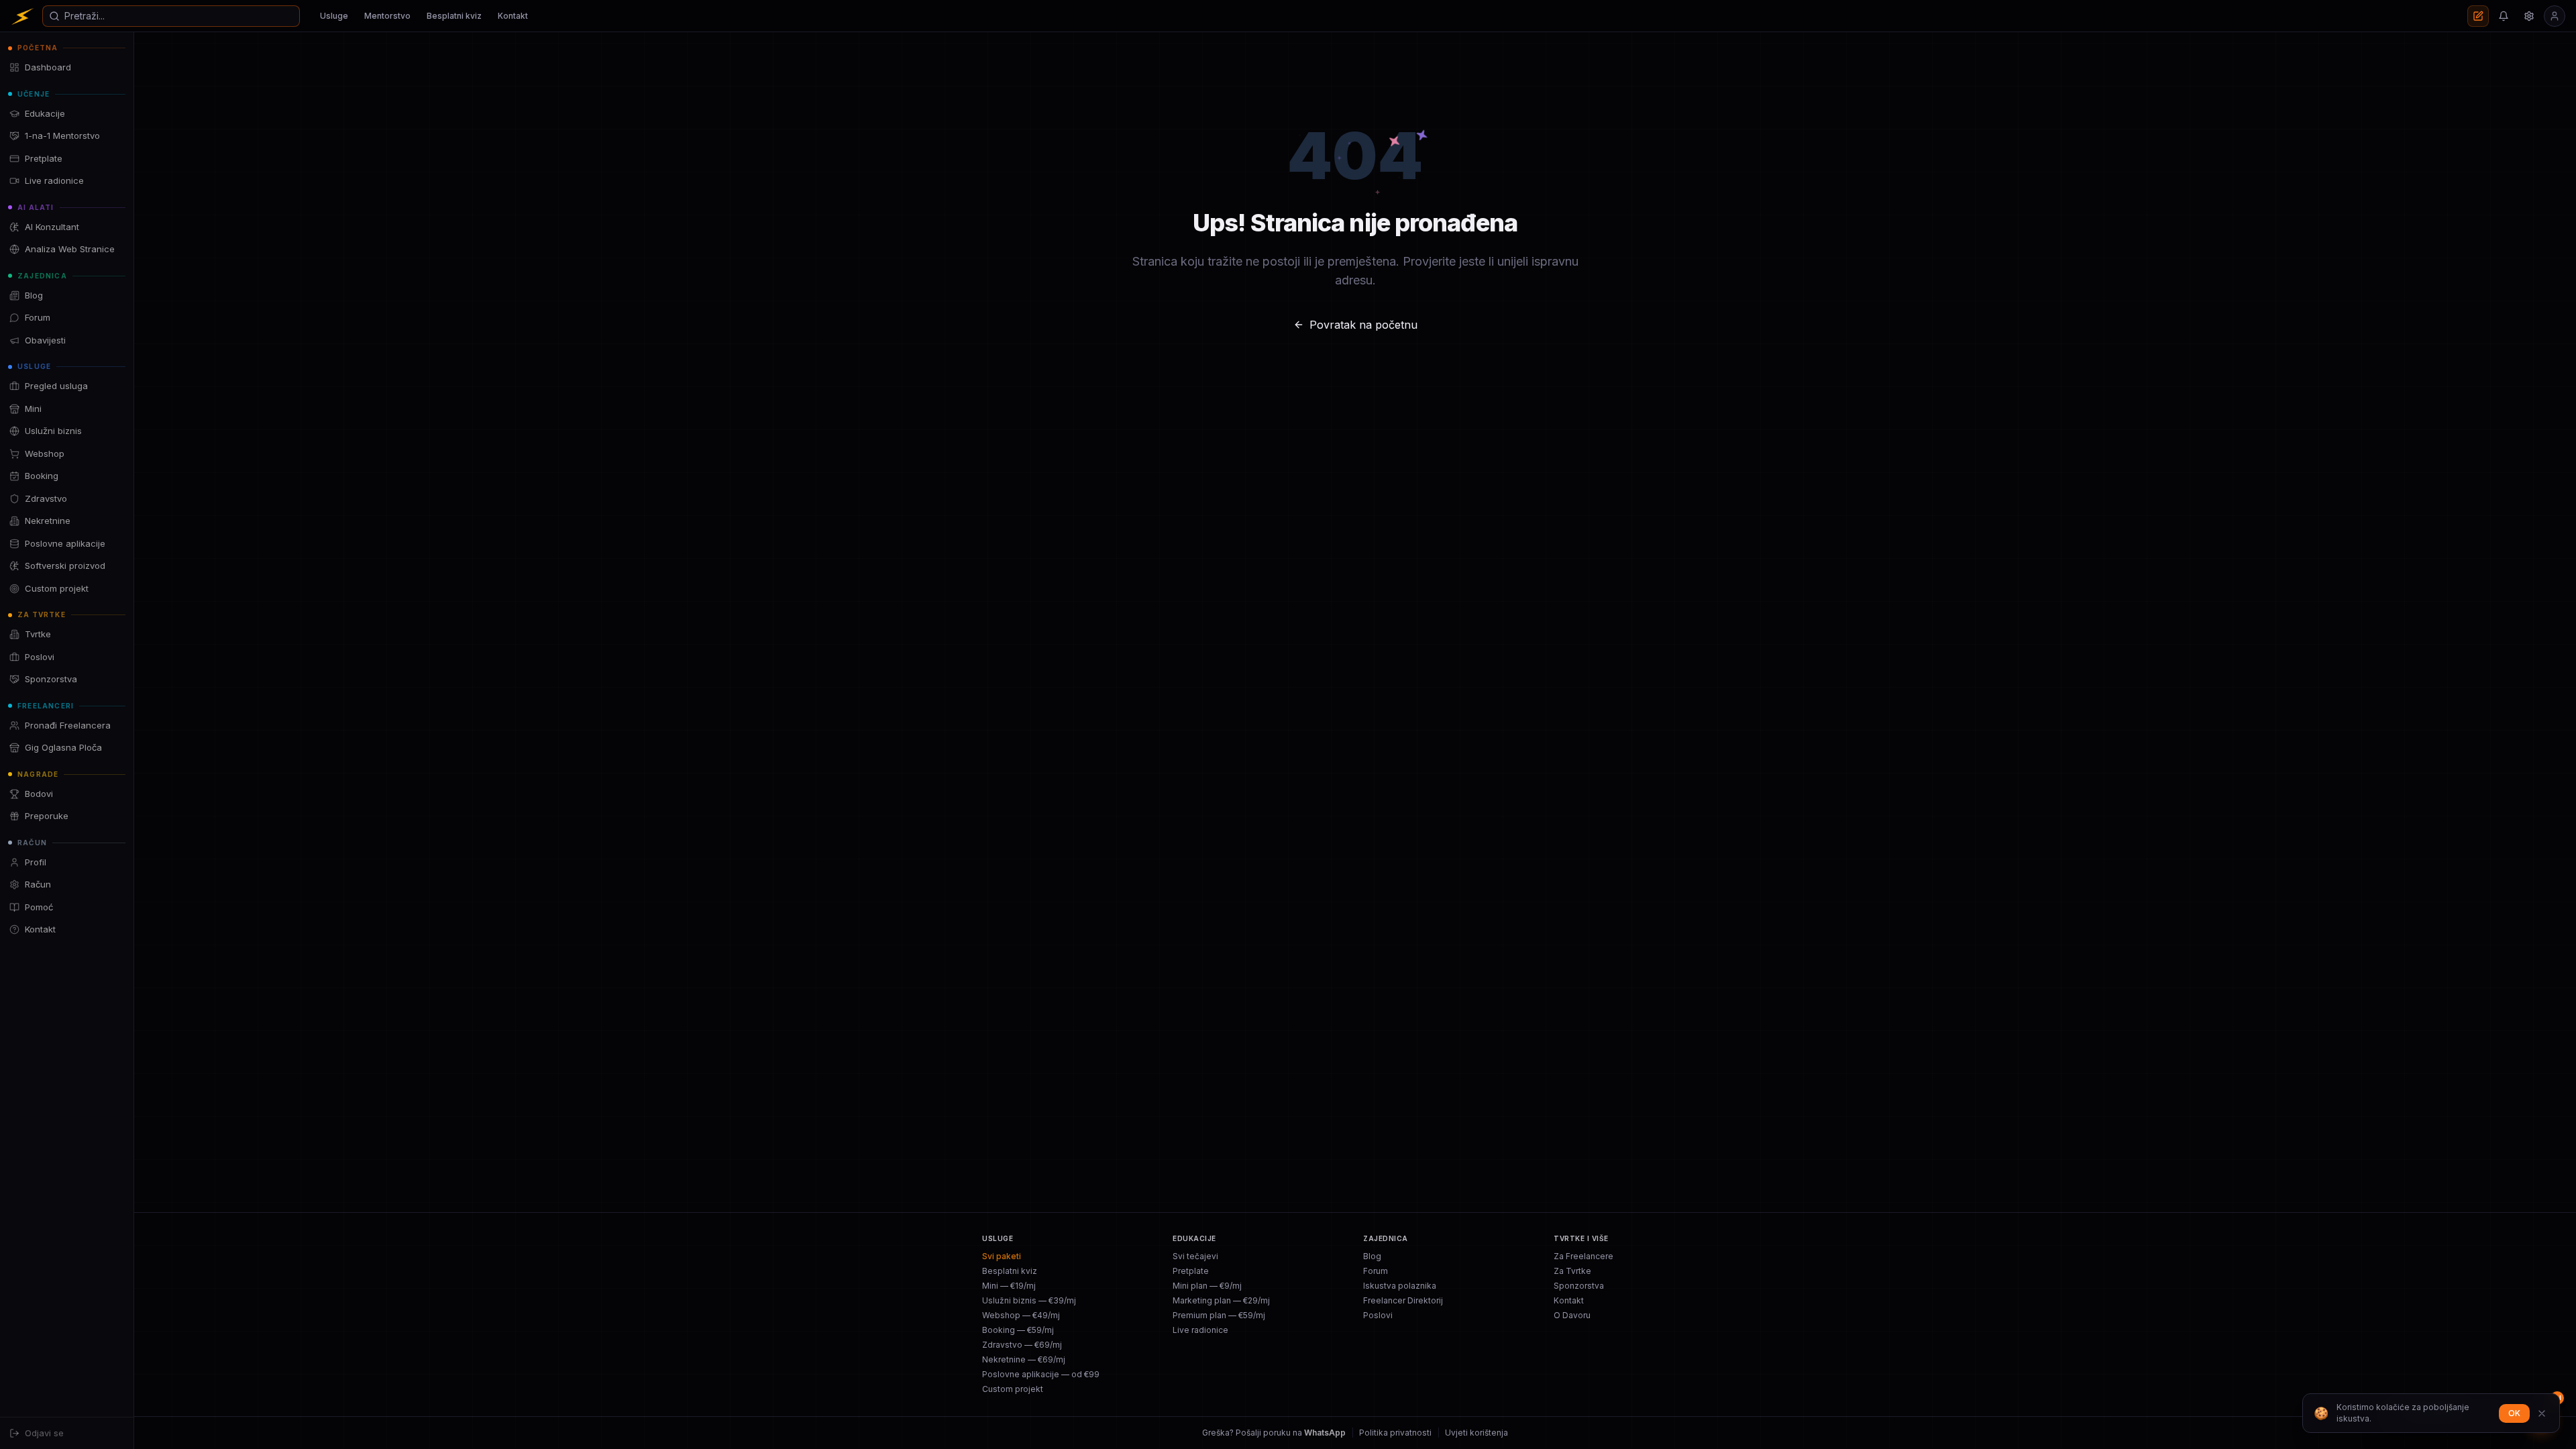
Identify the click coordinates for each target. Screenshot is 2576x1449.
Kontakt (513, 16)
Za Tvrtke (1572, 1271)
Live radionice (1200, 1330)
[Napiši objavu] (2478, 16)
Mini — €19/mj (1009, 1286)
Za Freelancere (1584, 1256)
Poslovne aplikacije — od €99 (1041, 1374)
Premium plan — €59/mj (1219, 1315)
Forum (1376, 1271)
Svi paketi (1002, 1256)
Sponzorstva (1579, 1286)
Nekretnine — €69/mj (1024, 1359)
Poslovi (1378, 1315)
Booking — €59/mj (1018, 1330)
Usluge (334, 16)
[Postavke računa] (2529, 16)
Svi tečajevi (1195, 1256)
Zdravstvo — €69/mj (1022, 1345)
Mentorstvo (387, 16)
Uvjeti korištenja (1477, 1433)
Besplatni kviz (454, 16)
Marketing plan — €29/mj (1221, 1300)
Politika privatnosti (1395, 1433)
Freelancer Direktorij (1403, 1300)
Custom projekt (1013, 1389)
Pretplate (1191, 1271)
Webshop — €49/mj (1021, 1315)
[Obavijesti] (2504, 16)
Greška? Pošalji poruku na (1274, 1433)
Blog (1372, 1256)
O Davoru (1572, 1315)
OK (2514, 1413)
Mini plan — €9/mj (1207, 1286)
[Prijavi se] (2555, 16)
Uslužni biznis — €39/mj (1029, 1300)
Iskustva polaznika (1400, 1286)
